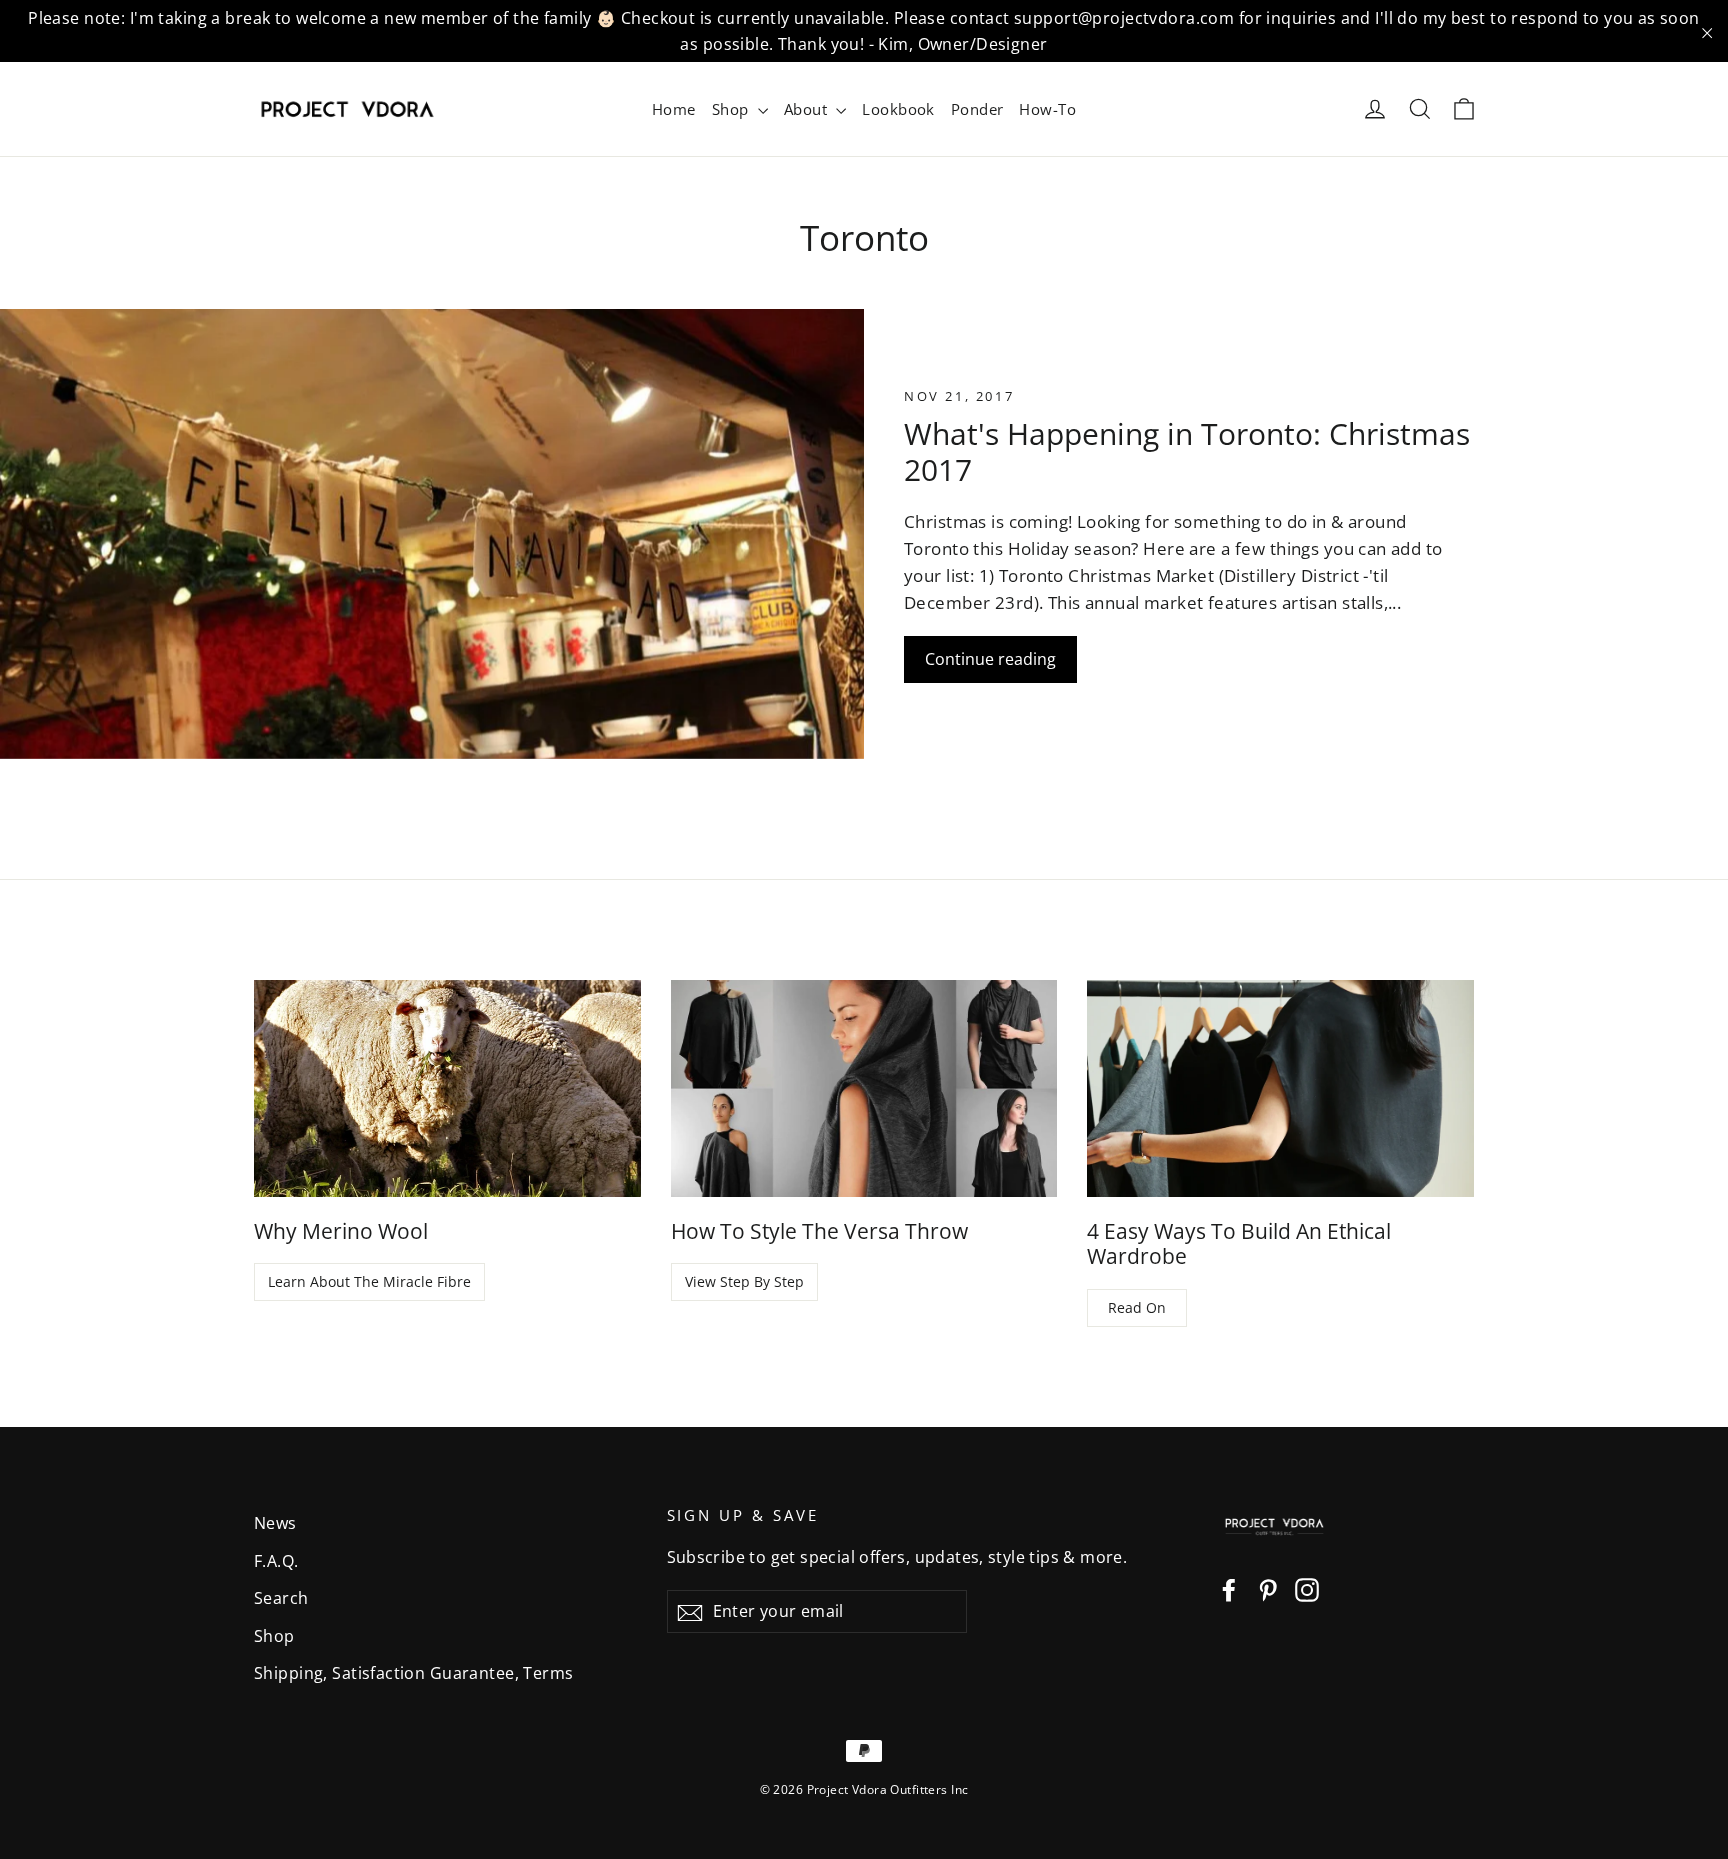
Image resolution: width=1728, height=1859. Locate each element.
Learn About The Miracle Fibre (369, 1281)
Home (674, 109)
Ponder (977, 109)
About (808, 109)
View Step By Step (744, 1281)
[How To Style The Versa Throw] (864, 1088)
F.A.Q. (276, 1561)
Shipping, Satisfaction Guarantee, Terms (414, 1673)
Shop (732, 109)
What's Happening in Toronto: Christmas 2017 (1187, 451)
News (275, 1523)
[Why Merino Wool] (447, 1088)
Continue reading (990, 659)
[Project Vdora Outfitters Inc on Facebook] (1229, 1588)
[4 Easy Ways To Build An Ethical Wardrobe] (1280, 1088)
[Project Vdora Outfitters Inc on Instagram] (1307, 1588)
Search (281, 1598)
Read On (1137, 1307)
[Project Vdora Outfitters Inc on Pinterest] (1268, 1588)
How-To (1047, 109)
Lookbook (898, 109)
